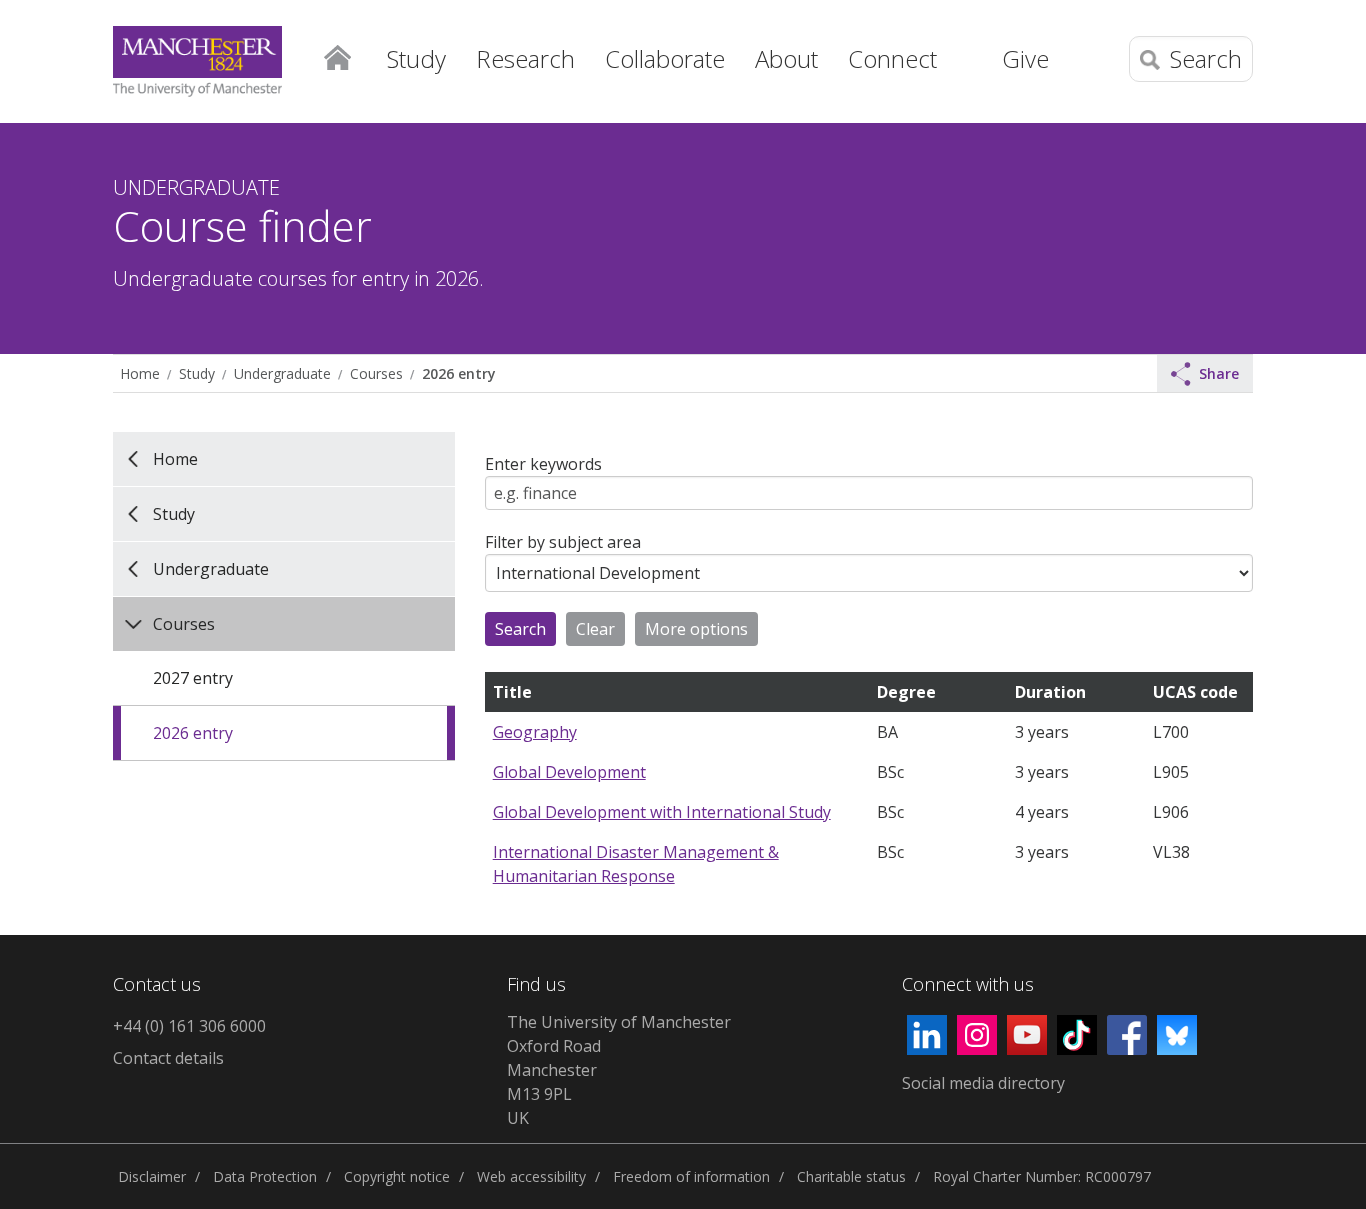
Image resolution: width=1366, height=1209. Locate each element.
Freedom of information (691, 1176)
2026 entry (458, 373)
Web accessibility (531, 1176)
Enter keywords (543, 464)
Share (1219, 373)
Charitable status (851, 1176)
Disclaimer (152, 1176)
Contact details (168, 1058)
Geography (535, 732)
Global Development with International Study (662, 812)
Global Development (569, 772)
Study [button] (416, 58)
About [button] (786, 58)
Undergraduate (282, 373)
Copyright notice (397, 1176)
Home (337, 56)
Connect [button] (892, 58)
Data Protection (265, 1176)
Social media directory (983, 1083)
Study (197, 373)
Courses (376, 373)
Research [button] (525, 58)
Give (1025, 58)
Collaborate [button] (665, 58)
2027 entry (193, 678)
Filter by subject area (563, 542)
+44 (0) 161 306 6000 (189, 1026)
